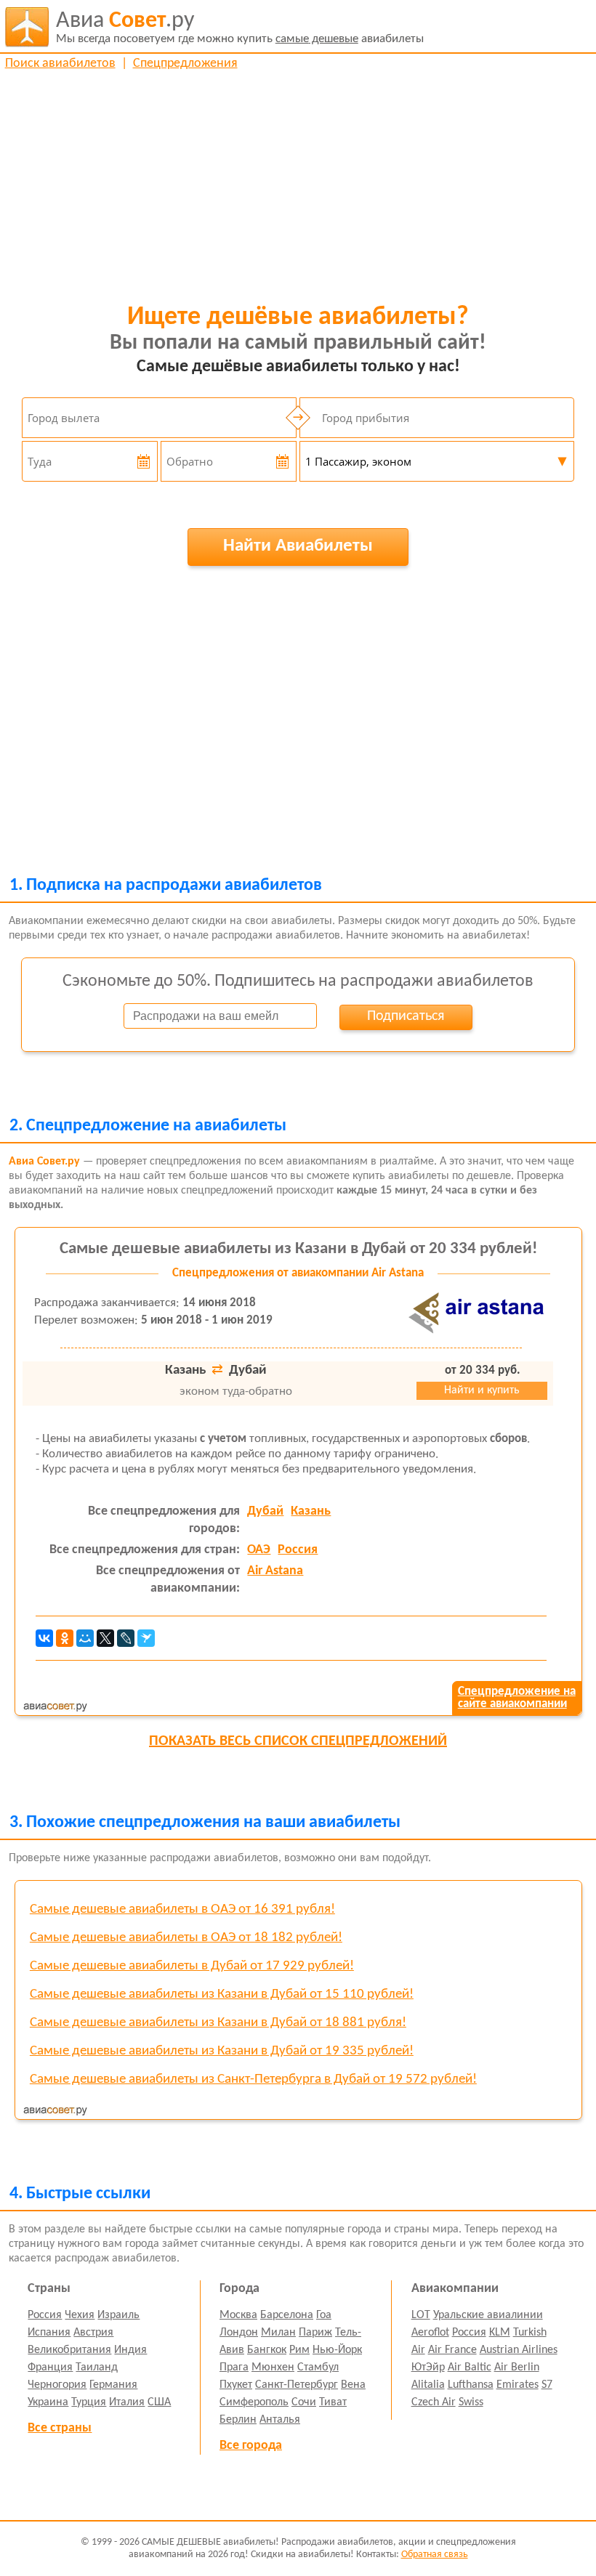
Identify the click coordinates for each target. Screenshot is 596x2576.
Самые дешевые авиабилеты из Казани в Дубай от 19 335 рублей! (222, 2051)
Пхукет (236, 2385)
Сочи (304, 2402)
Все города (251, 2446)
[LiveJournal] (126, 1638)
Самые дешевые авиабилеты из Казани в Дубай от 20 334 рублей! (298, 1249)
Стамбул (318, 2368)
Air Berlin (517, 2368)
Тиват (333, 2402)
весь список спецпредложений (298, 1741)
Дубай (265, 1511)
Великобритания (69, 2350)
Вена (353, 2385)
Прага (234, 2368)
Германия (113, 2385)
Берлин (238, 2420)
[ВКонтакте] (44, 1638)
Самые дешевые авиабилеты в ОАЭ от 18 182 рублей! (186, 1938)
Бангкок (267, 2350)
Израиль (118, 2315)
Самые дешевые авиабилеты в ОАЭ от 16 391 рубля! (182, 1909)
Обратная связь (435, 2555)
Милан (278, 2333)
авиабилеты (240, 27)
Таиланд (97, 2368)
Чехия (80, 2315)
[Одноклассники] (65, 1638)
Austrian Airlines (519, 2350)
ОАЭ (259, 1550)
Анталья (280, 2420)
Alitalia (428, 2385)
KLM (500, 2333)
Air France (452, 2350)
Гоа (324, 2315)
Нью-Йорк (337, 2350)
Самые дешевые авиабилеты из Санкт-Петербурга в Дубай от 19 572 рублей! (253, 2079)
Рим (299, 2350)
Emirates (518, 2385)
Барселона (287, 2315)
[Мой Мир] (85, 1638)
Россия (298, 1550)
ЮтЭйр (428, 2368)
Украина (48, 2402)
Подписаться (406, 1016)
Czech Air (434, 2402)
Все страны (60, 2428)
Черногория (57, 2385)
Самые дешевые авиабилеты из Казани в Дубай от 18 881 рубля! (218, 2023)
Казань (311, 1511)
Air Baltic (470, 2368)
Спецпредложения (185, 64)
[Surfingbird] (146, 1638)
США (159, 2402)
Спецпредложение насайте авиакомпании (517, 1698)
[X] (105, 1638)
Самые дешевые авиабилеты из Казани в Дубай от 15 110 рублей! (222, 1994)
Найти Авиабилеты (298, 546)
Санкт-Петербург (297, 2385)
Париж (315, 2333)
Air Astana (275, 1571)
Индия (130, 2350)
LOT (421, 2315)
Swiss (471, 2402)
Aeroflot (430, 2333)
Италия (127, 2402)
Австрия (93, 2333)
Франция (50, 2368)
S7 (547, 2385)
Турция (89, 2402)
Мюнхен (273, 2368)
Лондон (239, 2333)
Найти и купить (482, 1390)
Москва (238, 2315)
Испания (49, 2333)
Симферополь (254, 2402)
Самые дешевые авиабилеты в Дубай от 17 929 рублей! (192, 1966)
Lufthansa (471, 2385)
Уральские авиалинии (488, 2315)
